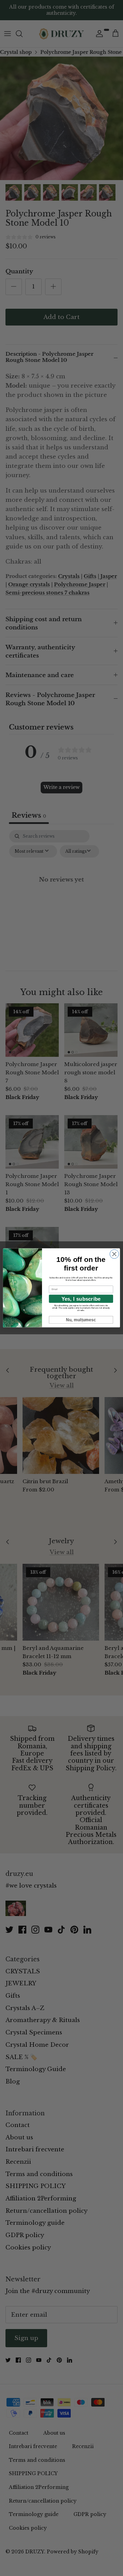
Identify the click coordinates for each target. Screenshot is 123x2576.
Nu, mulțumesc (81, 1320)
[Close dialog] (114, 1254)
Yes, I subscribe (81, 1299)
